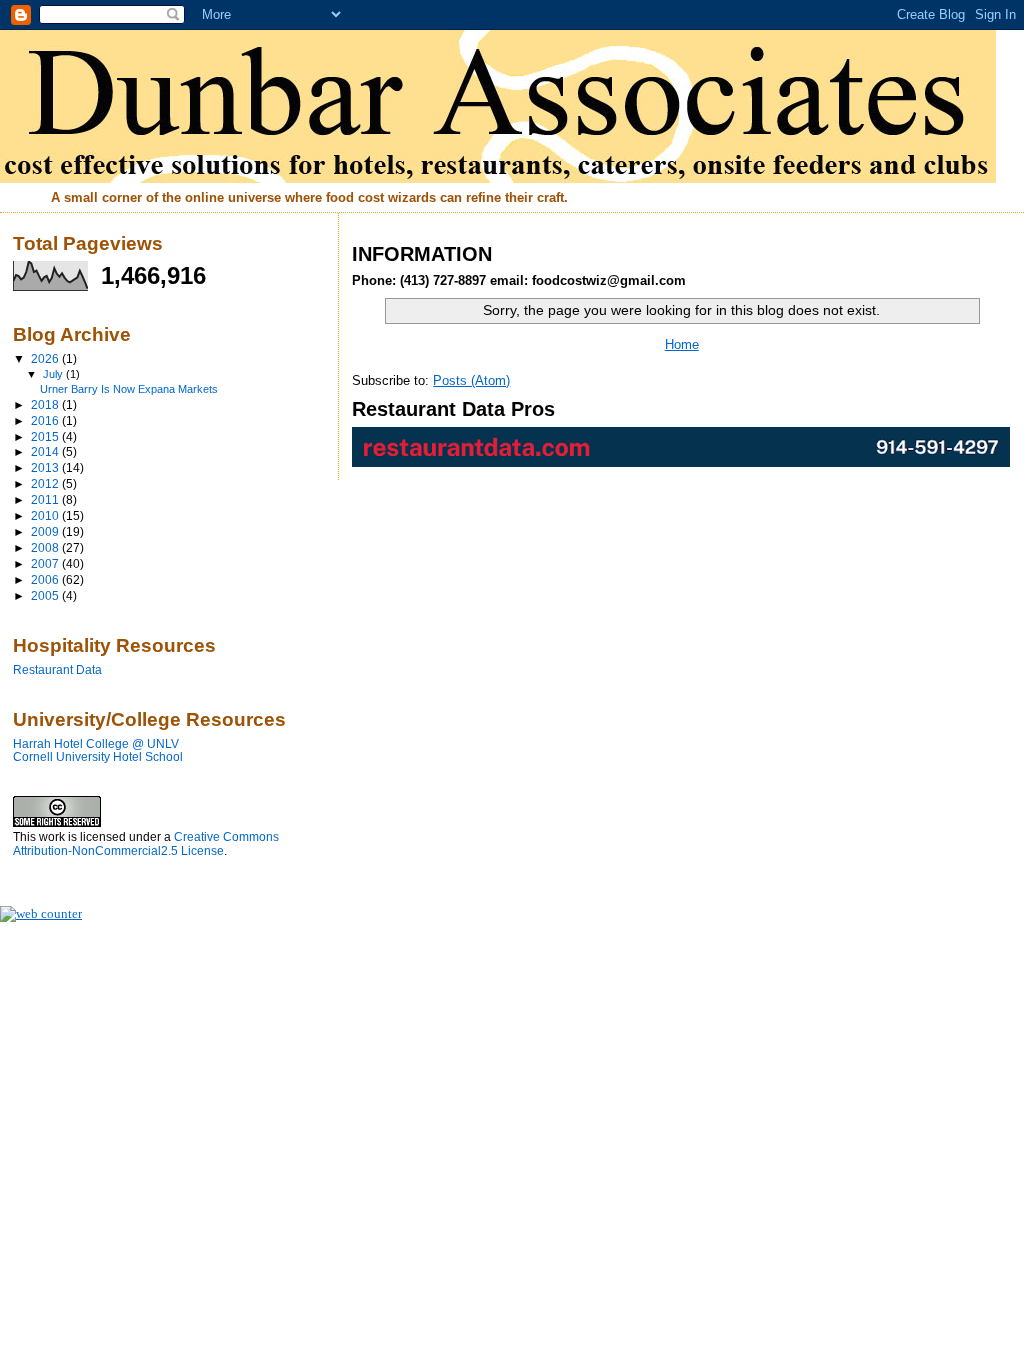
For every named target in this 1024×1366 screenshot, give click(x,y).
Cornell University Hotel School (98, 756)
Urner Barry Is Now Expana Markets (129, 389)
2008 (46, 547)
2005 (46, 595)
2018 (46, 404)
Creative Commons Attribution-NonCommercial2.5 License (146, 844)
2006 (46, 579)
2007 (46, 563)
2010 (46, 515)
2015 (46, 436)
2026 (46, 358)
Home (682, 344)
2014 (46, 451)
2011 (46, 499)
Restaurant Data (57, 669)
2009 (46, 531)
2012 (46, 483)
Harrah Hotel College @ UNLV (96, 743)
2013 (46, 467)
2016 (46, 420)
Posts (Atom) (471, 380)
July (54, 374)
